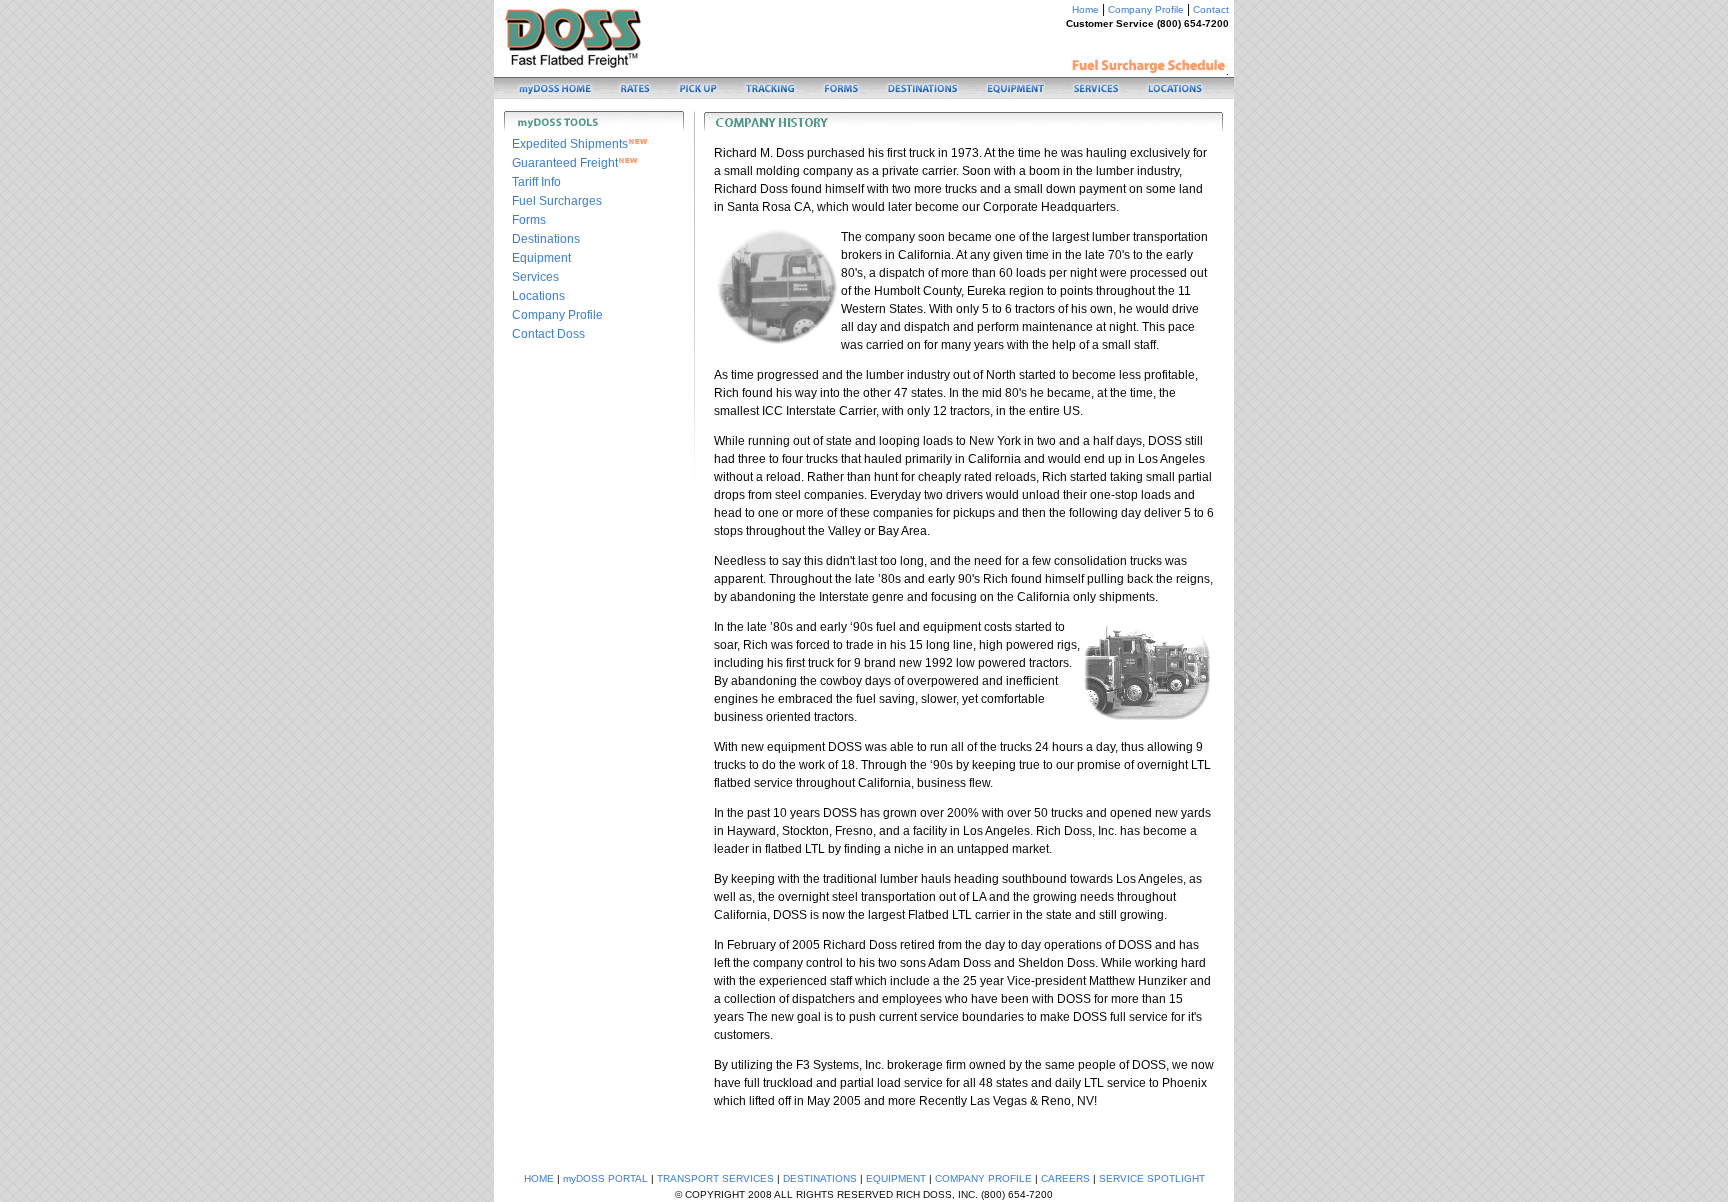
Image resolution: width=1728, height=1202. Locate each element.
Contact (1211, 9)
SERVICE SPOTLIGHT (1152, 1178)
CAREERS (1065, 1178)
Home (1085, 9)
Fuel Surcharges (557, 201)
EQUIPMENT (896, 1178)
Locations (538, 296)
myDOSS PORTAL (605, 1178)
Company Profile (1146, 9)
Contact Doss (548, 334)
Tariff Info (536, 182)
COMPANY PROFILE (983, 1178)
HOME (539, 1178)
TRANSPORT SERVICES (715, 1178)
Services (535, 277)
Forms (529, 220)
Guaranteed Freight (565, 163)
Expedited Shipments (570, 144)
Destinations (546, 239)
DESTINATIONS (820, 1178)
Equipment (541, 258)
